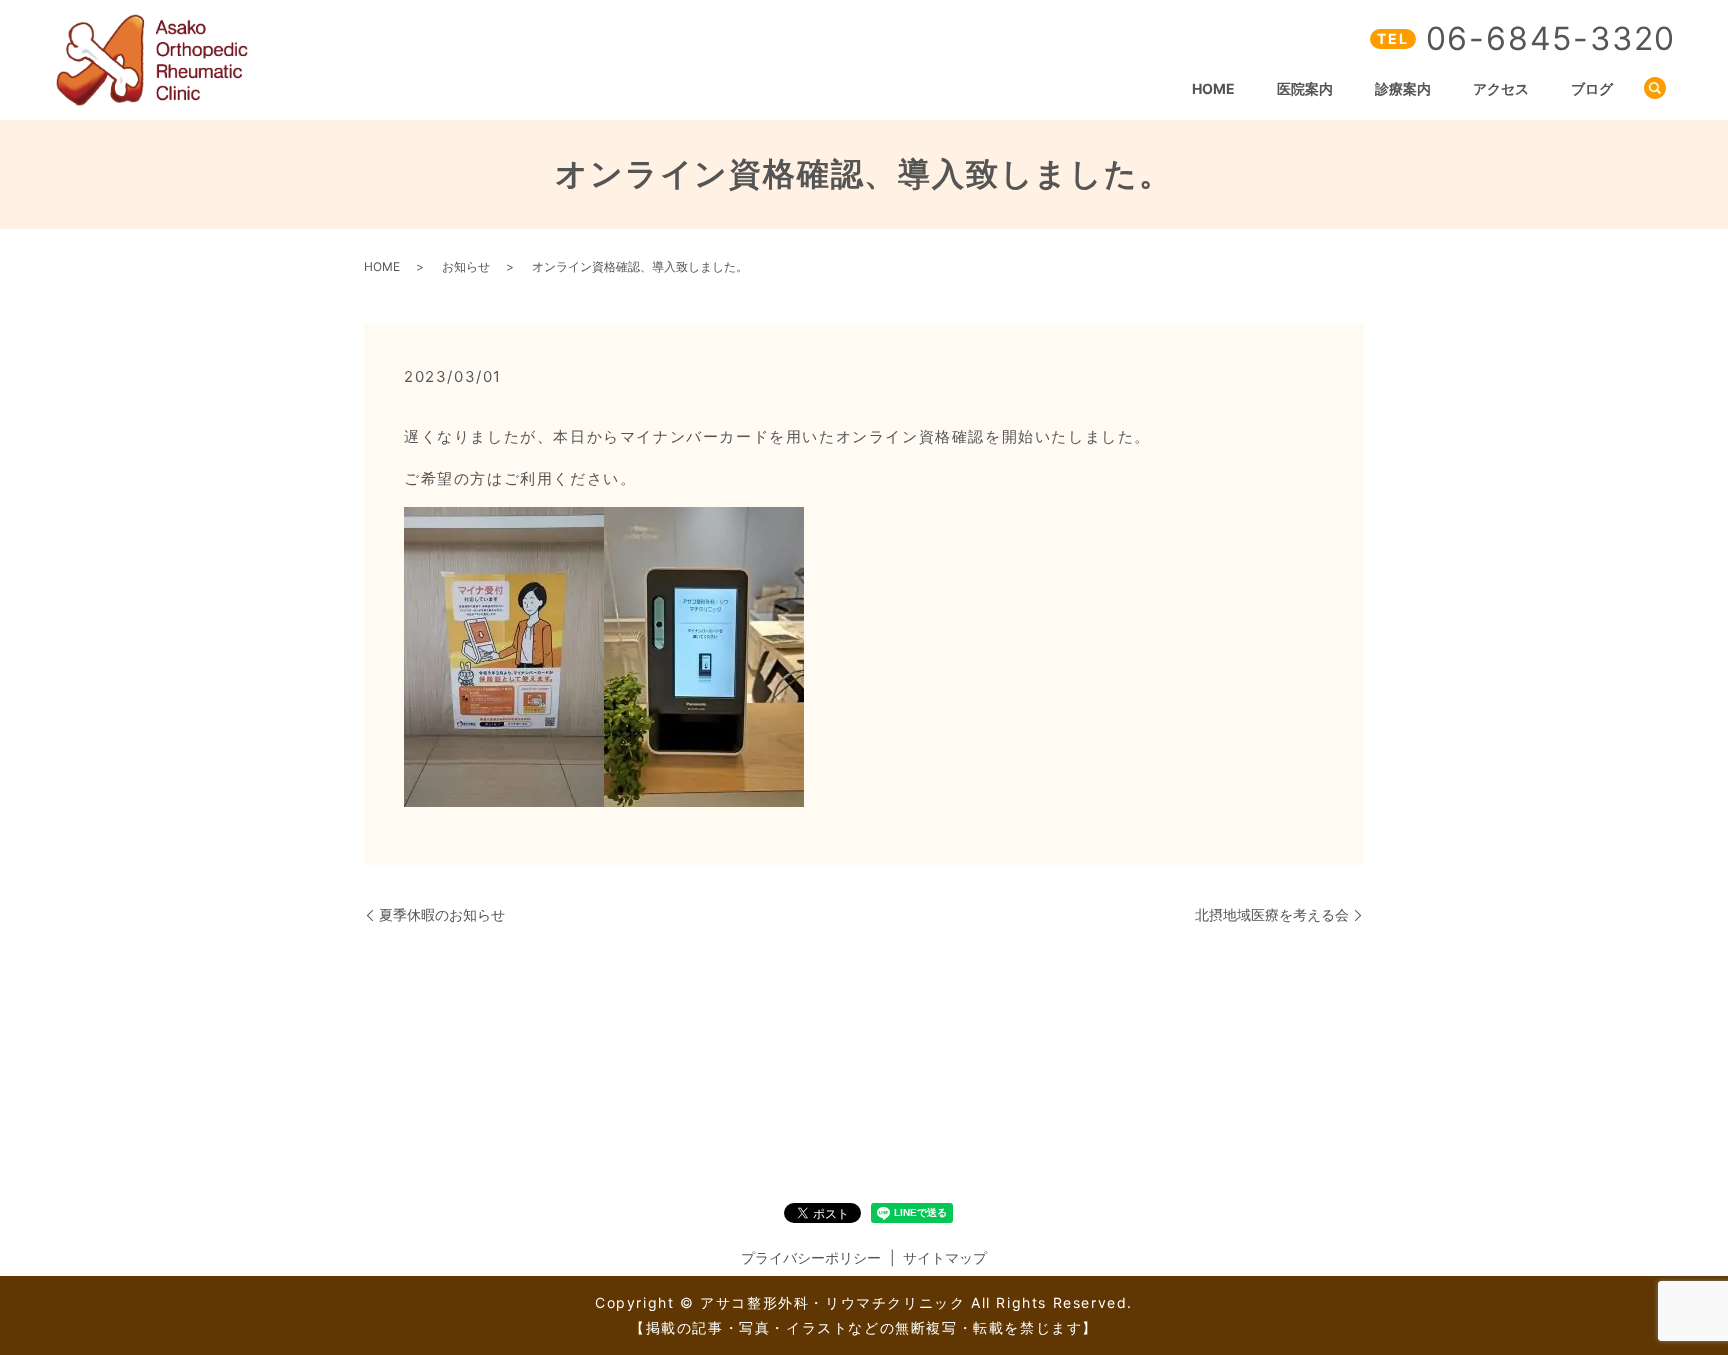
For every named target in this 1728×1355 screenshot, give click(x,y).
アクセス (1501, 88)
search (1655, 89)
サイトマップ (945, 1257)
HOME (1213, 88)
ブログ (1592, 88)
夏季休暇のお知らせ (442, 914)
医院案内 (1305, 88)
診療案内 (1403, 88)
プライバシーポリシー (811, 1257)
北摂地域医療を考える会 (1272, 914)
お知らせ (466, 266)
